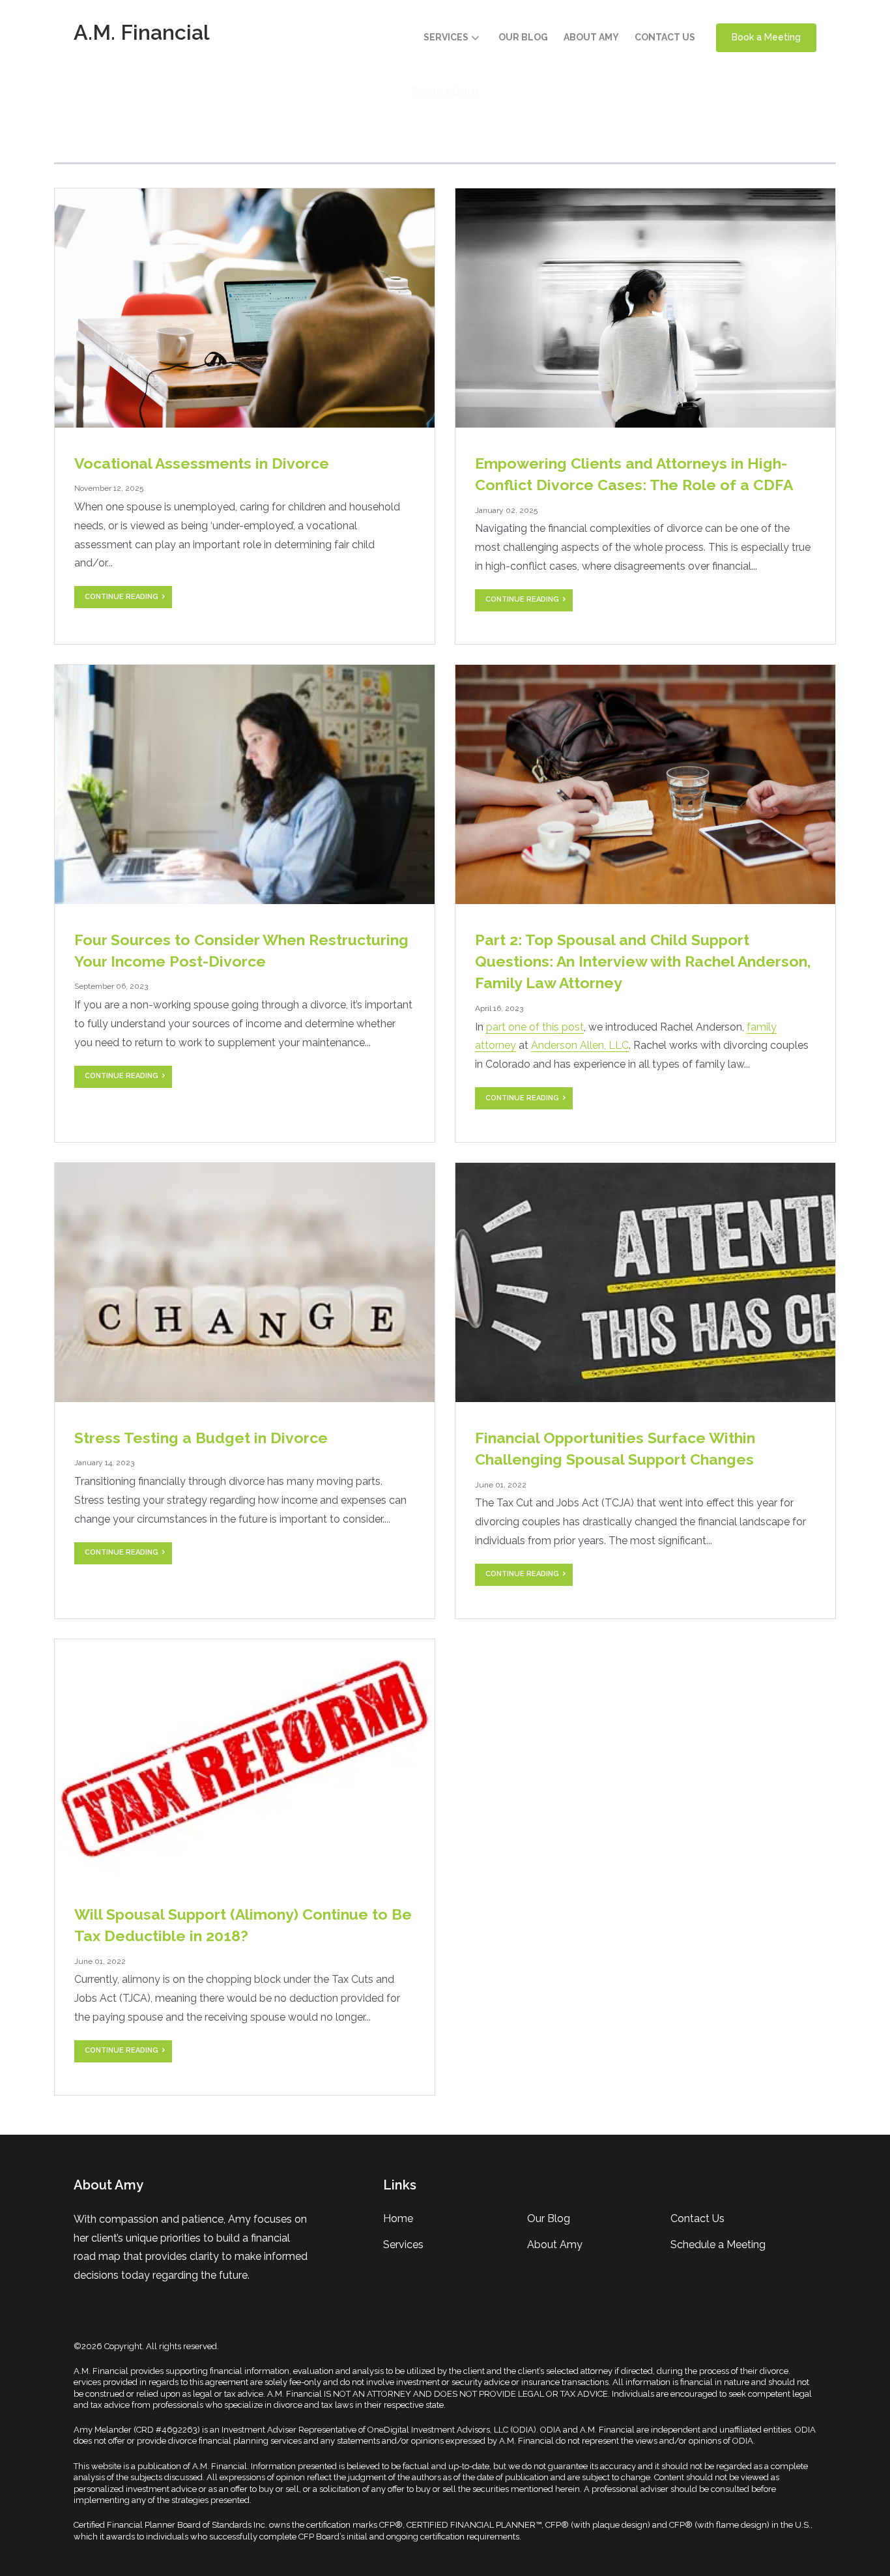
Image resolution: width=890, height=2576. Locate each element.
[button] (453, 38)
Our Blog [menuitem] (549, 2218)
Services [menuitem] (403, 2245)
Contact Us (665, 37)
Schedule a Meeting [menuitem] (718, 2245)
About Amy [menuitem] (555, 2245)
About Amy (591, 37)
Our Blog (523, 37)
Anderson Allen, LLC (580, 1045)
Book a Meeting (766, 37)
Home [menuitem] (398, 2218)
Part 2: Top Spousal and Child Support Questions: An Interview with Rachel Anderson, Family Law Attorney (643, 961)
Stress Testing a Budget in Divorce (201, 1438)
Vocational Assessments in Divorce (202, 463)
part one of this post (535, 1027)
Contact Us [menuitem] (697, 2218)
